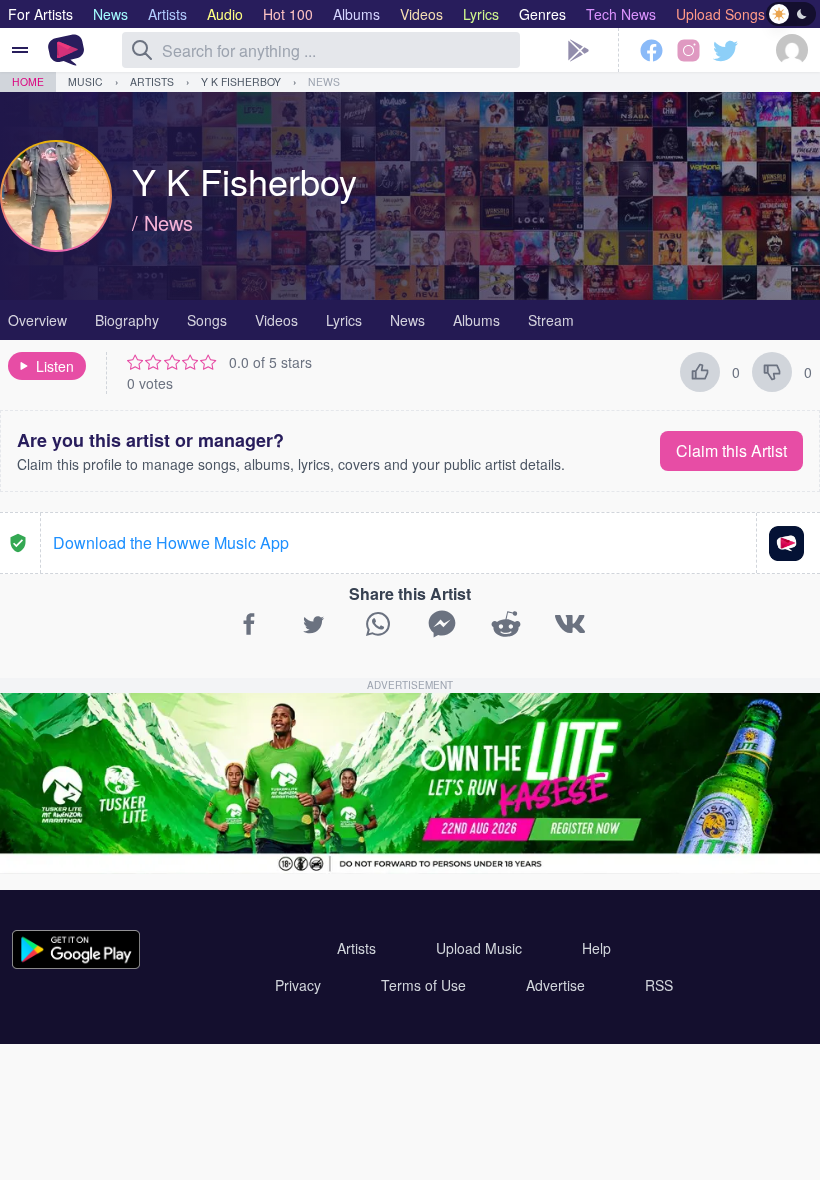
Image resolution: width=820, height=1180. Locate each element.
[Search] (142, 50)
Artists (152, 81)
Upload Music (479, 948)
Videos (276, 320)
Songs (207, 320)
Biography (127, 320)
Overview (37, 320)
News (324, 81)
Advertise (555, 985)
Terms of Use (423, 985)
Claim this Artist (731, 450)
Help (596, 948)
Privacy (298, 985)
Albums (476, 320)
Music (85, 81)
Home (28, 81)
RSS (659, 985)
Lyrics (344, 320)
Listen (55, 366)
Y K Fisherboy (241, 81)
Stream (551, 320)
